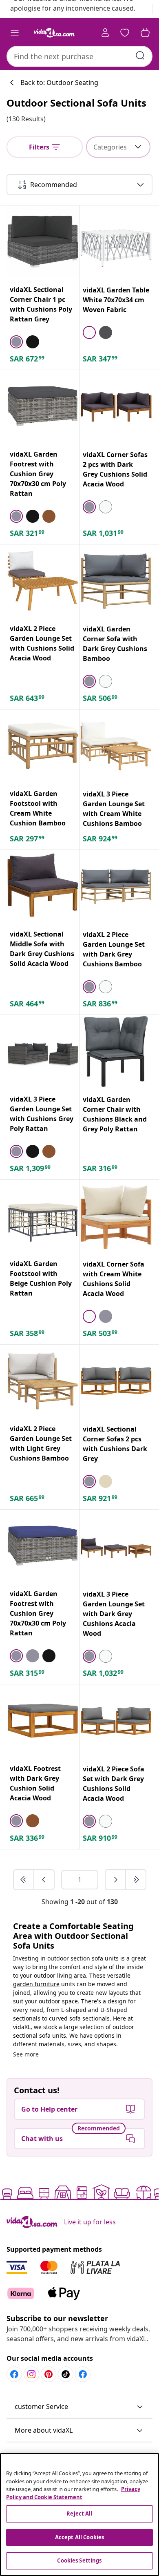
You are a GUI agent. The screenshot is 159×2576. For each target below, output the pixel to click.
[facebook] (14, 2374)
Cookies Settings (79, 2560)
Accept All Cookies (79, 2537)
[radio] (16, 342)
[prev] (44, 1880)
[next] (116, 1880)
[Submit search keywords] (140, 56)
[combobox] (79, 56)
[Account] (105, 33)
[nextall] (136, 1880)
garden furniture (36, 1984)
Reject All (79, 2514)
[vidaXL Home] (54, 33)
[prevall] (24, 1880)
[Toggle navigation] (15, 33)
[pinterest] (49, 2374)
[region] (79, 2515)
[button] (79, 2407)
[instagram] (31, 2374)
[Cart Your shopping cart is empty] (145, 33)
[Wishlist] (125, 33)
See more (26, 2054)
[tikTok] (66, 2374)
